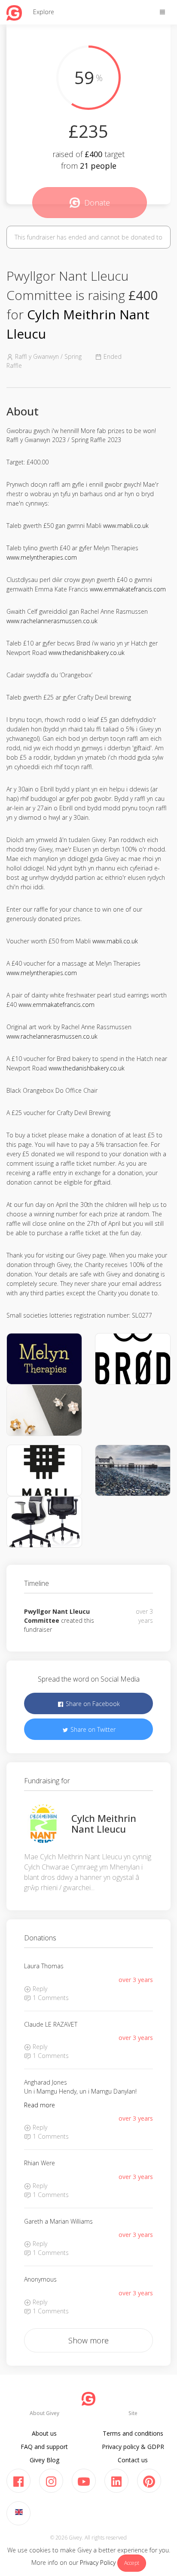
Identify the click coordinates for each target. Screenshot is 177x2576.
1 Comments (50, 1998)
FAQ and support (44, 2447)
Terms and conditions (133, 2433)
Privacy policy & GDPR (133, 2447)
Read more (40, 2105)
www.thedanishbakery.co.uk (87, 653)
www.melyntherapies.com (42, 557)
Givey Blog (44, 2460)
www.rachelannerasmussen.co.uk (52, 621)
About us (44, 2433)
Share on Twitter (92, 1729)
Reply (39, 1989)
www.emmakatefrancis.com (128, 589)
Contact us (133, 2460)
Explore (44, 12)
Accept (132, 2563)
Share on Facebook (92, 1704)
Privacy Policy (98, 2562)
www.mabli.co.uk (126, 526)
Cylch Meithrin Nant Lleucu (104, 1823)
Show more (88, 2340)
